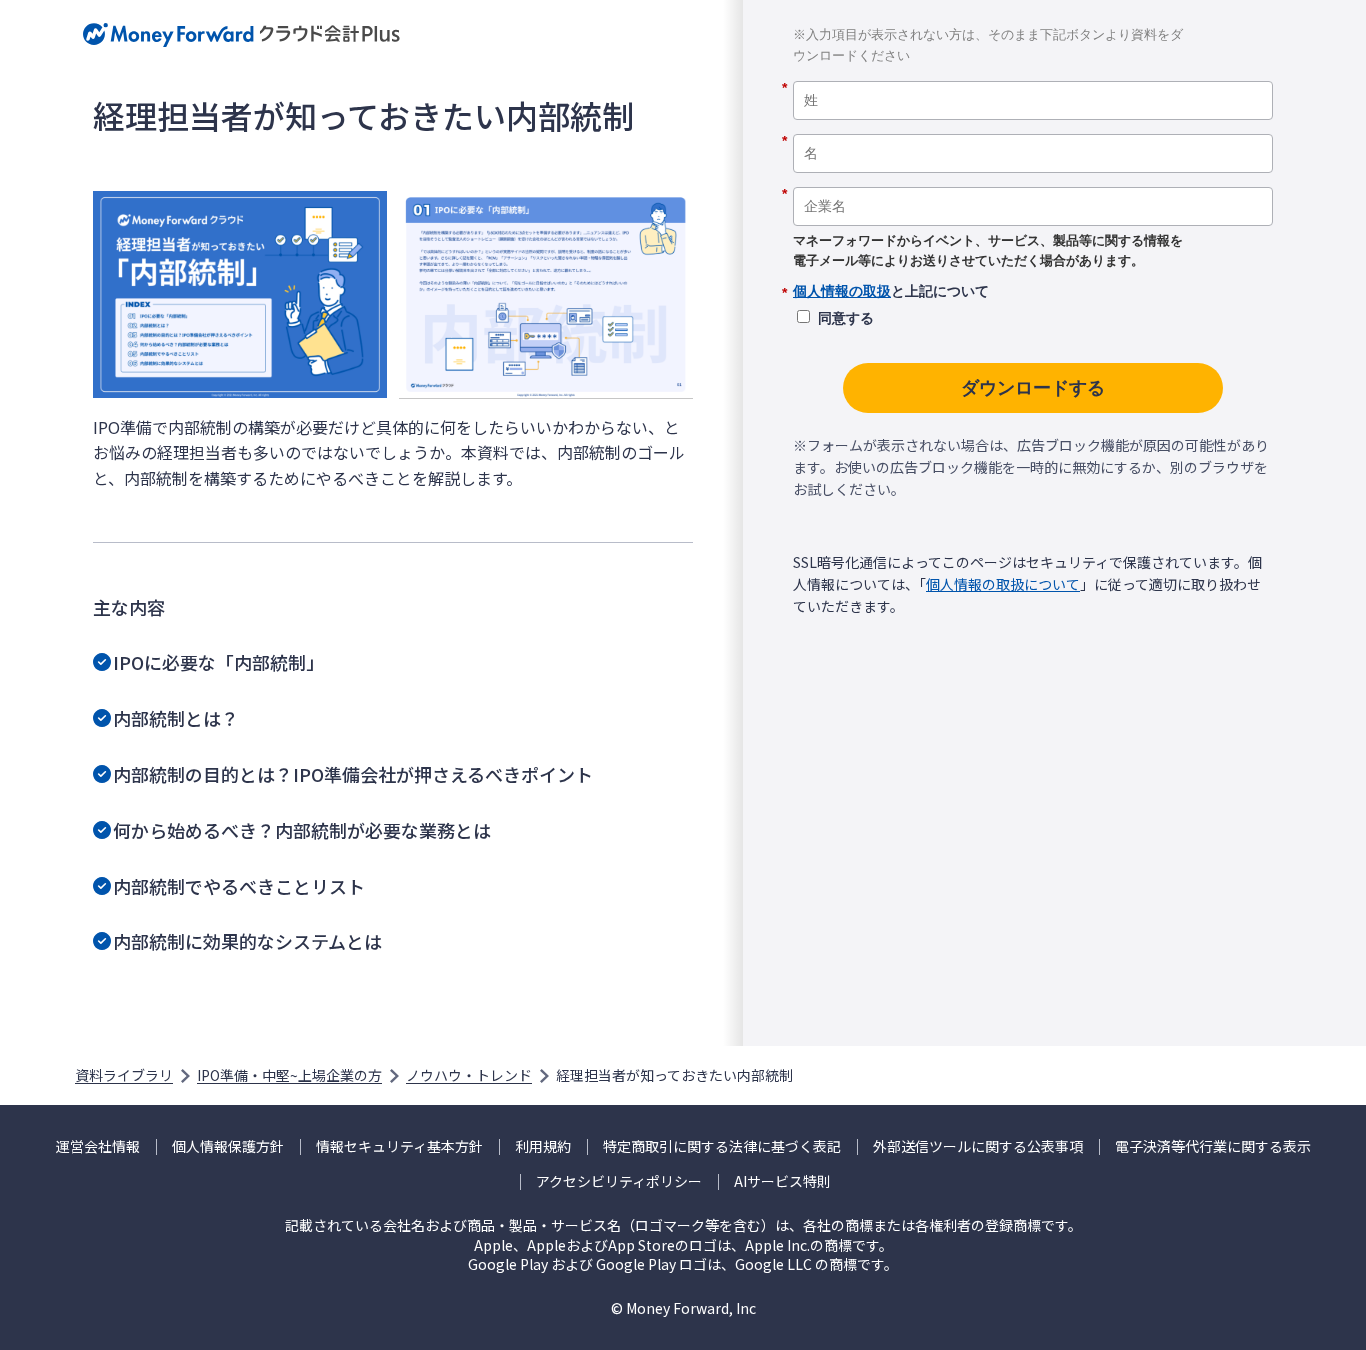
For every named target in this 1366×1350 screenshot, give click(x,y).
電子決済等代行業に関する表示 (1213, 1146)
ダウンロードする (1033, 388)
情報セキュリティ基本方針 (399, 1146)
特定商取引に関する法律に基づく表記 (722, 1146)
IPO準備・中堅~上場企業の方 (289, 1075)
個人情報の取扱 (842, 291)
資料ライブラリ (124, 1075)
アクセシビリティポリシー (619, 1181)
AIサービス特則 (782, 1181)
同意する (846, 318)
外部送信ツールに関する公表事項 (978, 1146)
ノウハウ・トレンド (469, 1075)
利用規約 (543, 1146)
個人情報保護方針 (228, 1146)
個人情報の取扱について (1003, 584)
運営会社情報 (98, 1146)
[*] (1033, 74)
